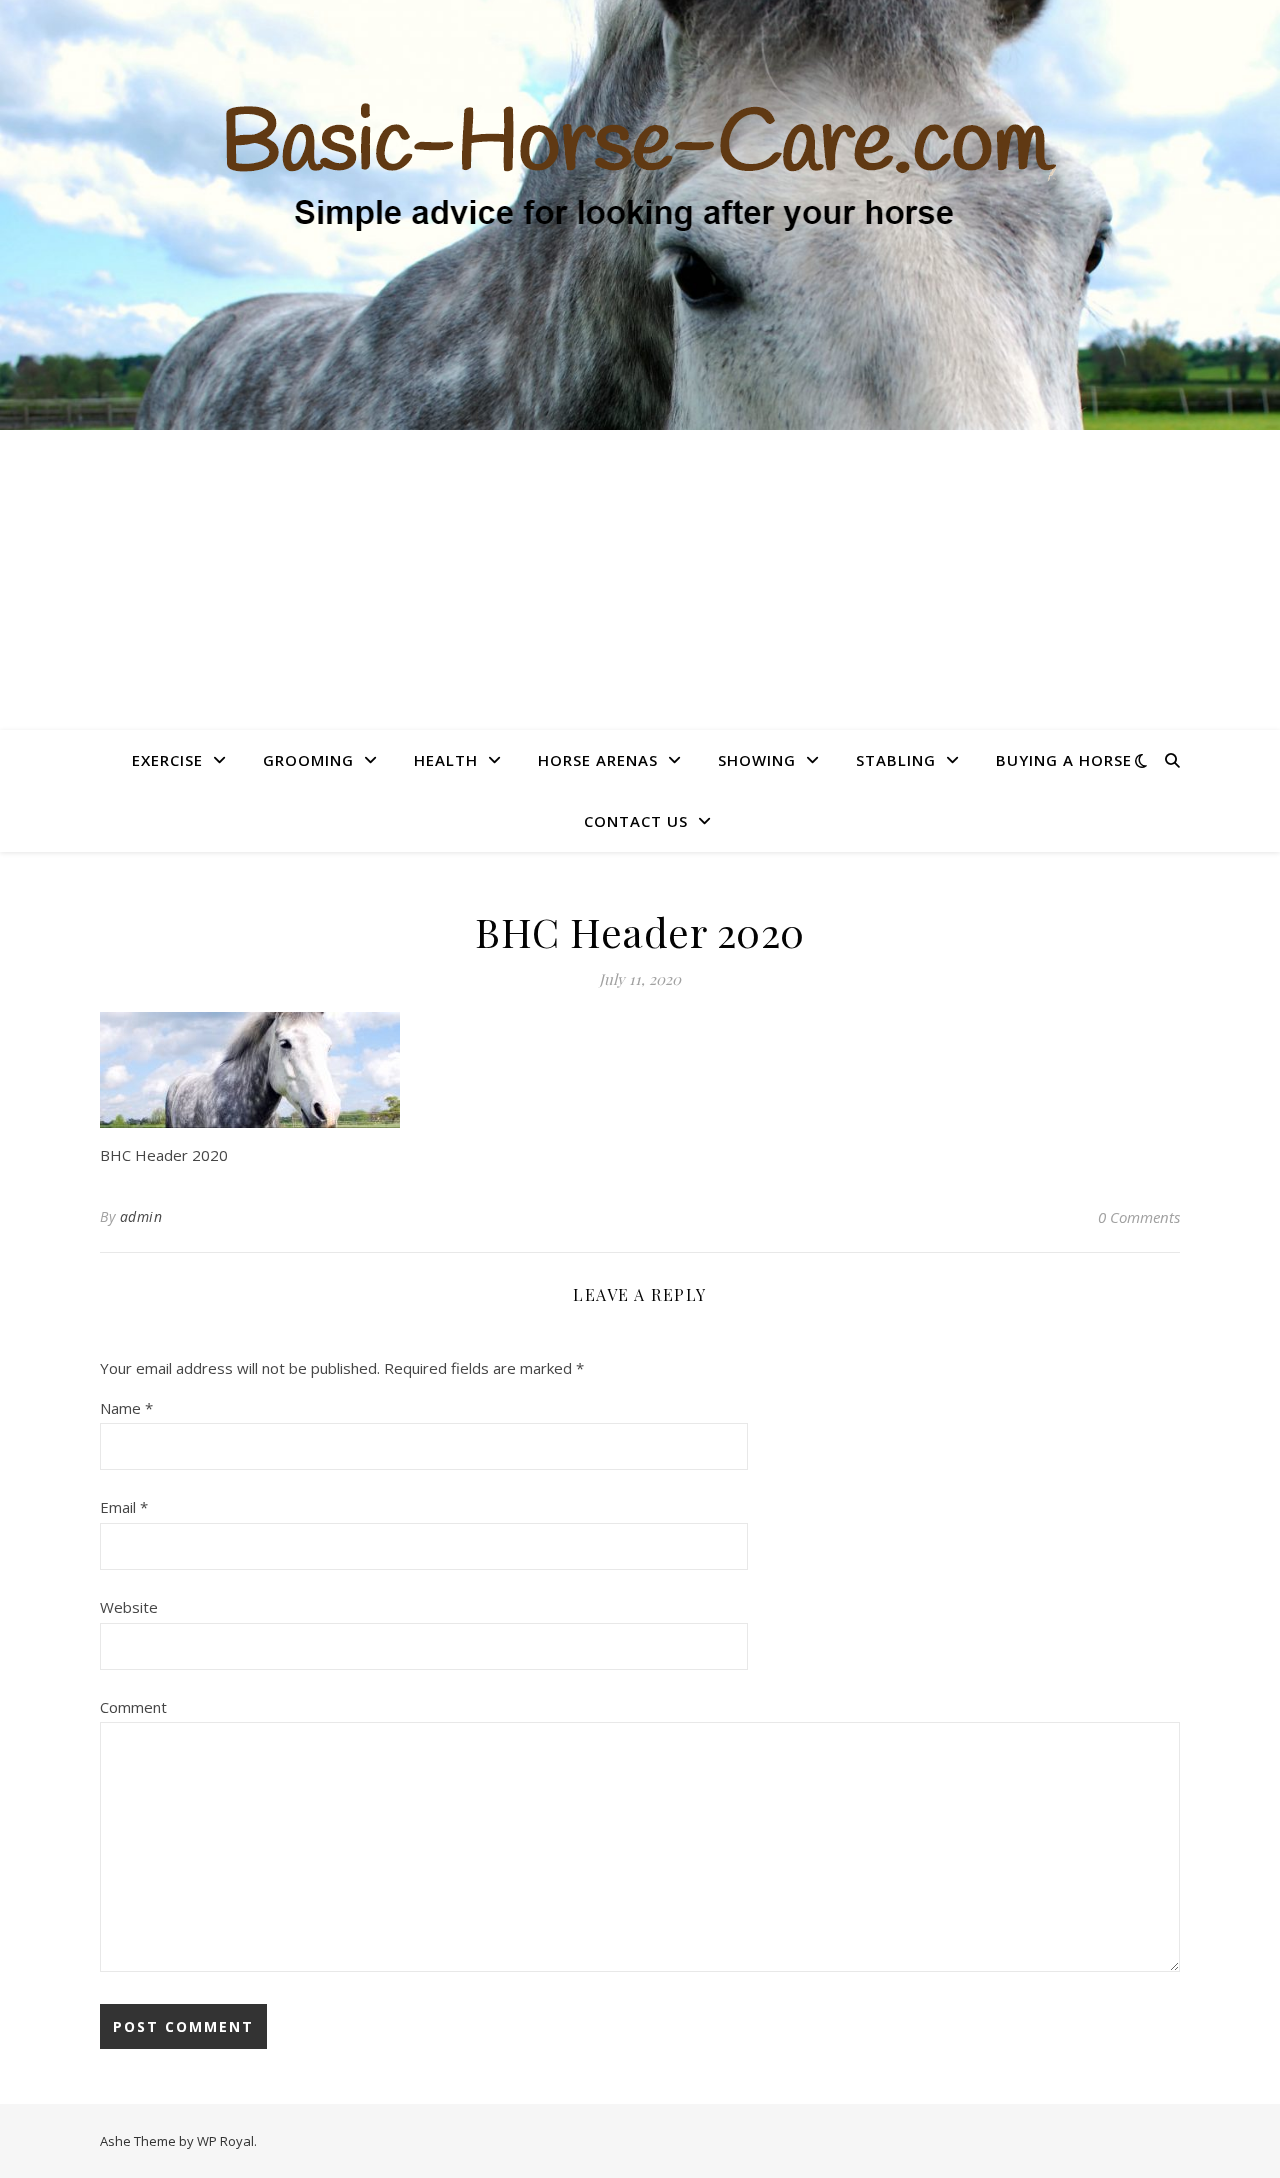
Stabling (896, 760)
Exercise (167, 760)
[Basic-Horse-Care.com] (640, 215)
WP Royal (225, 2141)
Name (126, 1408)
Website (129, 1607)
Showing (757, 760)
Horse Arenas (598, 760)
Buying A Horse (1064, 760)
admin (141, 1216)
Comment (133, 1707)
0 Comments (1139, 1217)
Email (124, 1507)
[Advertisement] (640, 580)
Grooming (308, 760)
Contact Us (636, 821)
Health (446, 760)
